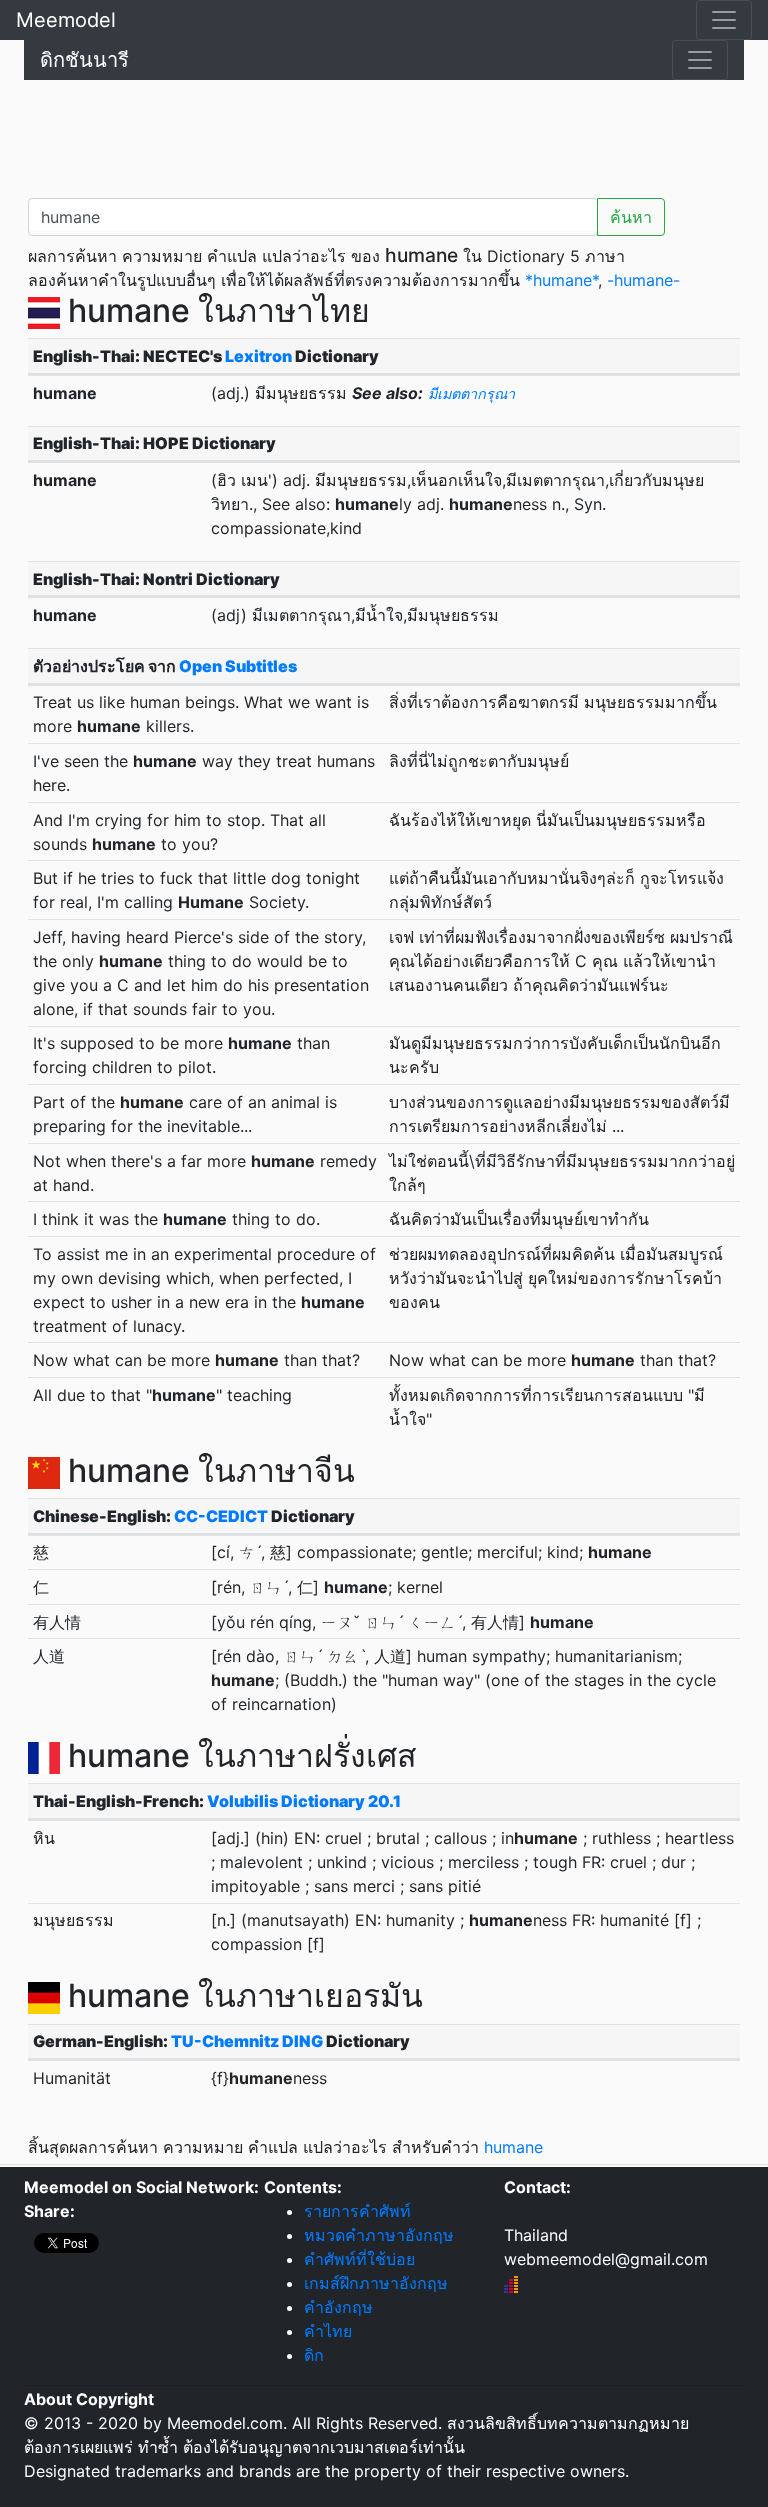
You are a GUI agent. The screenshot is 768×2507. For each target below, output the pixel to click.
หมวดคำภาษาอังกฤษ (379, 2235)
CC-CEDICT (221, 1516)
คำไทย (328, 2331)
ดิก (314, 2355)
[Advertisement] (384, 135)
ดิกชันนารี (84, 60)
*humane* (561, 280)
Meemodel (66, 20)
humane (513, 2147)
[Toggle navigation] (724, 20)
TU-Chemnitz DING (247, 2041)
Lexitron (258, 356)
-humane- (643, 280)
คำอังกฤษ (338, 2307)
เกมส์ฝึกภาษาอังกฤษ (376, 2283)
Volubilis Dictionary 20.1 (304, 1801)
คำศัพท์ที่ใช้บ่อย (359, 2259)
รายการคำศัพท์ (357, 2211)
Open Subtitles (238, 666)
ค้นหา (631, 217)
